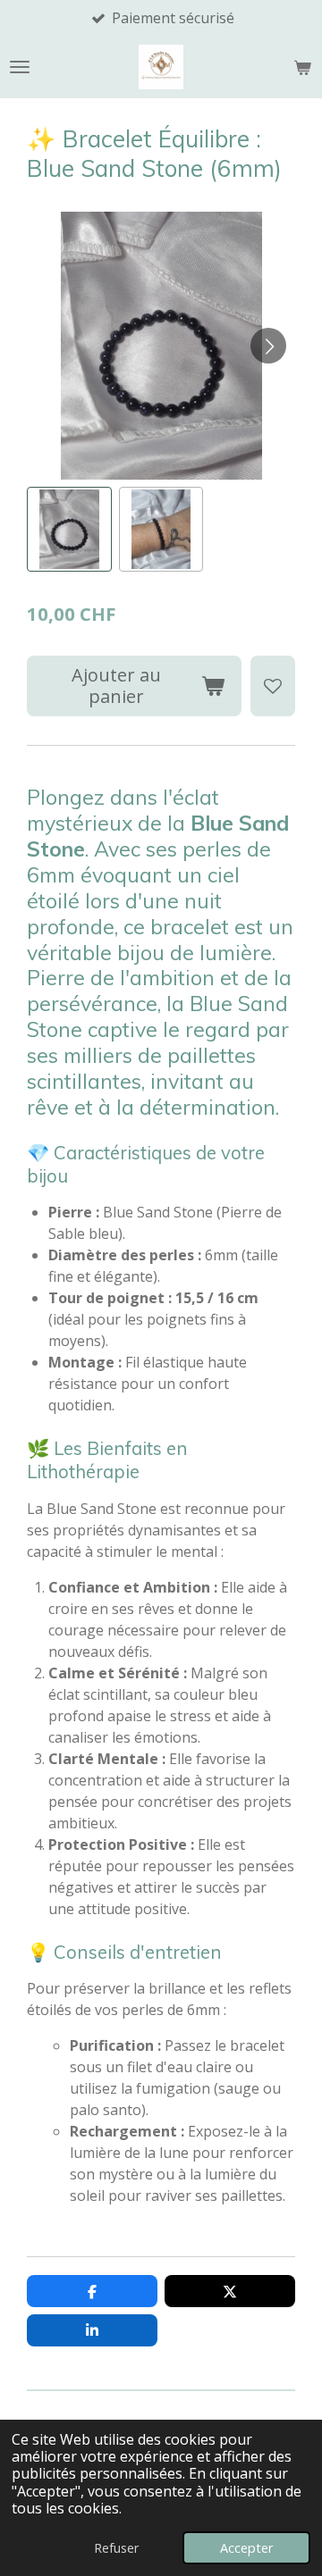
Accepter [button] (246, 2548)
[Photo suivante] (268, 346)
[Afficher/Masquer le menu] (20, 67)
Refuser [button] (116, 2548)
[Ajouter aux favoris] (273, 686)
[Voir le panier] (302, 67)
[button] (69, 529)
